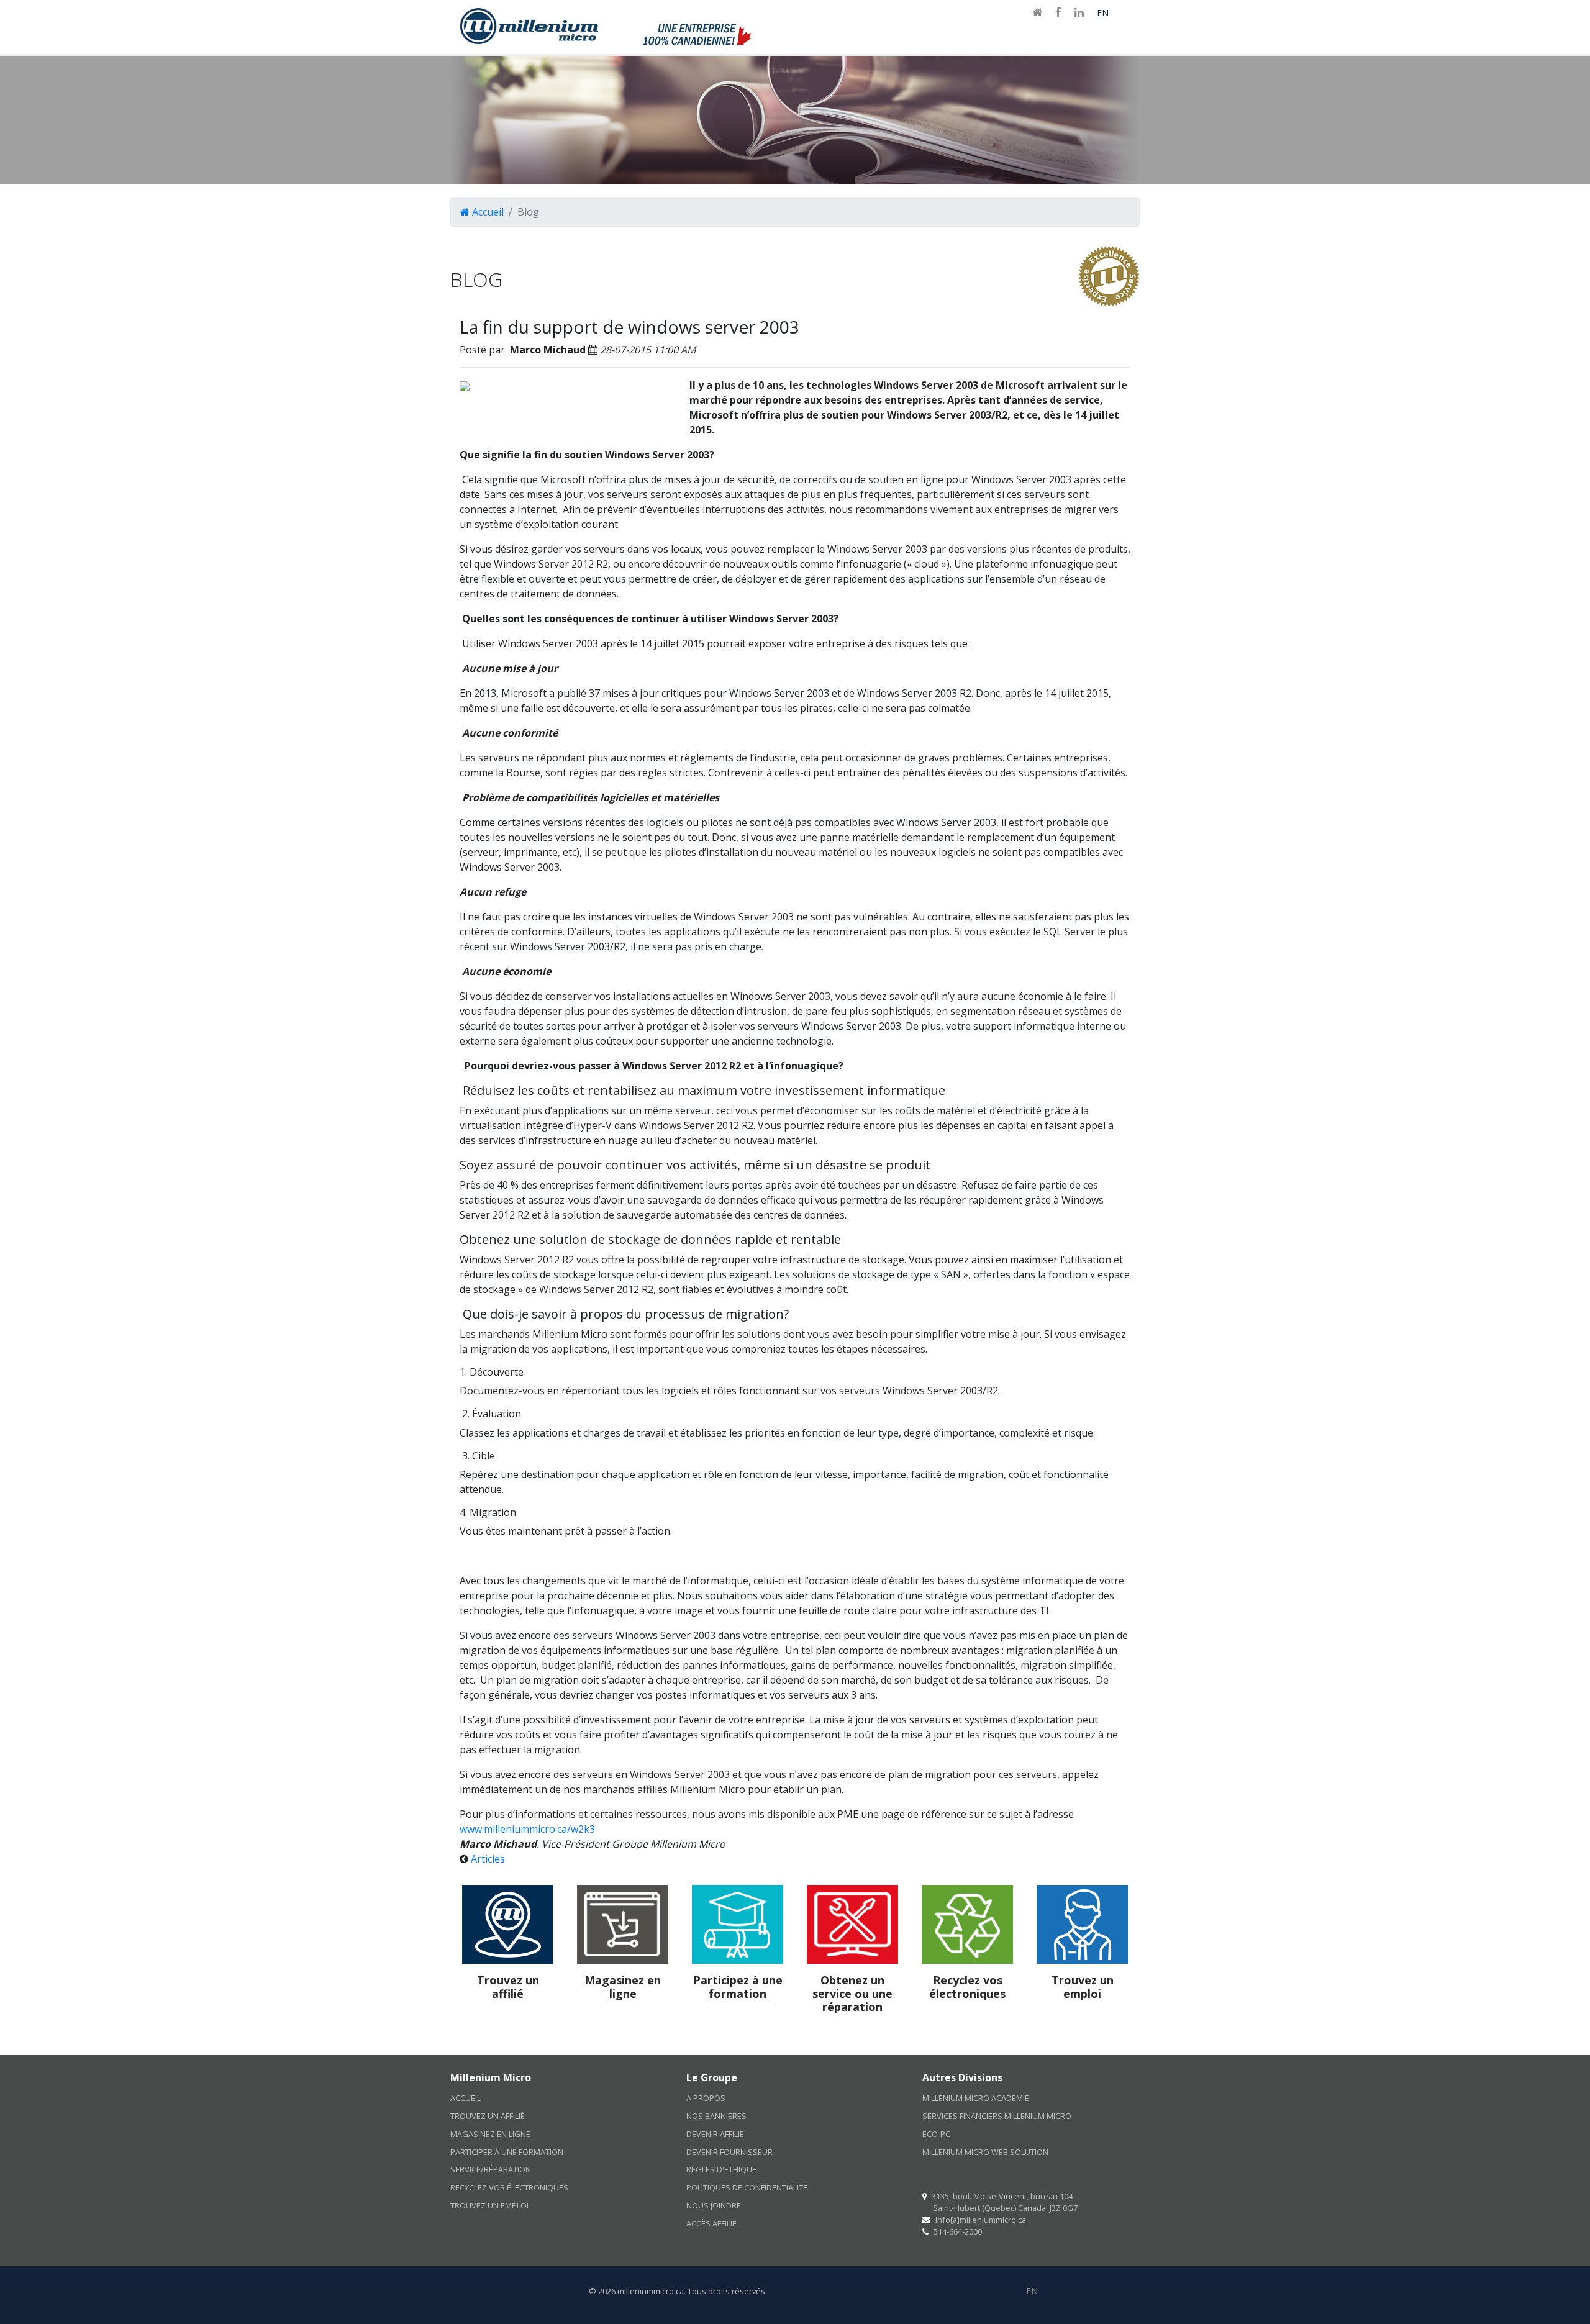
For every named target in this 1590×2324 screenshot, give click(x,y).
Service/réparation (491, 2169)
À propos (706, 2098)
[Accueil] (1037, 13)
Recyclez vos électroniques (967, 1987)
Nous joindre (714, 2205)
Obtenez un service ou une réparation (852, 1993)
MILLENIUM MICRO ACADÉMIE (976, 2098)
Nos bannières (716, 2116)
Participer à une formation (507, 2151)
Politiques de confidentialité (747, 2187)
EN (1103, 13)
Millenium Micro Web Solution (985, 2151)
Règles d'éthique (721, 2169)
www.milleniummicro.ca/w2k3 (527, 1829)
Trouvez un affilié (508, 1987)
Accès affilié (711, 2223)
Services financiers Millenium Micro (997, 2116)
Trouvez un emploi (1083, 1987)
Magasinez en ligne (623, 1987)
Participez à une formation (738, 1987)
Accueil (487, 212)
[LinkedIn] (1079, 13)
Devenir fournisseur (729, 2151)
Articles (488, 1859)
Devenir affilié (715, 2134)
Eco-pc (936, 2134)
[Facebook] (1058, 13)
